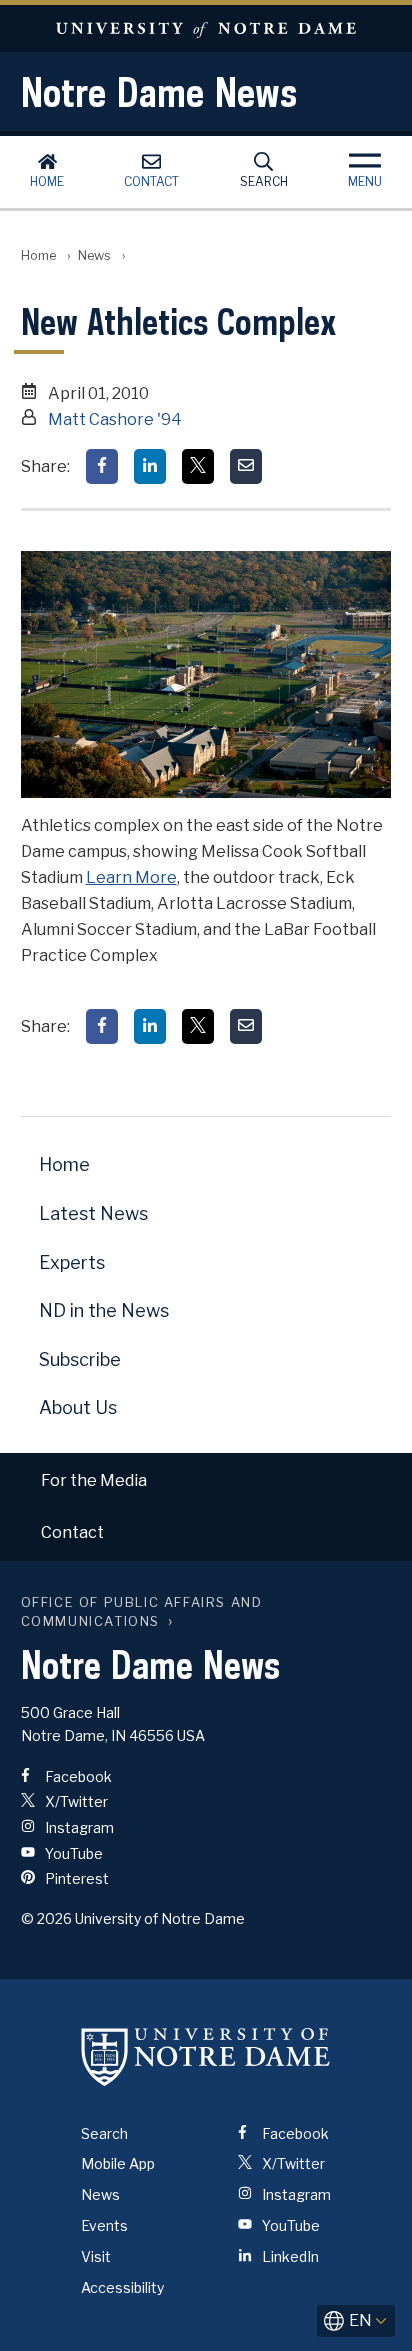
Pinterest (75, 1878)
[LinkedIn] (150, 466)
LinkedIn (289, 2256)
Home (47, 181)
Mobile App (118, 2163)
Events (104, 2225)
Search (264, 181)
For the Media (94, 1480)
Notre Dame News (159, 92)
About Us (78, 1407)
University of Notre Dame (206, 28)
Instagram (78, 1827)
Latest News (93, 1213)
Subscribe (80, 1359)
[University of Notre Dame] (206, 2057)
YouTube (72, 1853)
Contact (151, 181)
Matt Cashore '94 (115, 419)
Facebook (77, 1776)
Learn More (131, 877)
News (94, 255)
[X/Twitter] (198, 466)
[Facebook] (102, 466)
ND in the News (104, 1310)
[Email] (246, 466)
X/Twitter (75, 1801)
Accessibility (122, 2287)
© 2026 (46, 1918)
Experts (72, 1262)
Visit (96, 2256)
